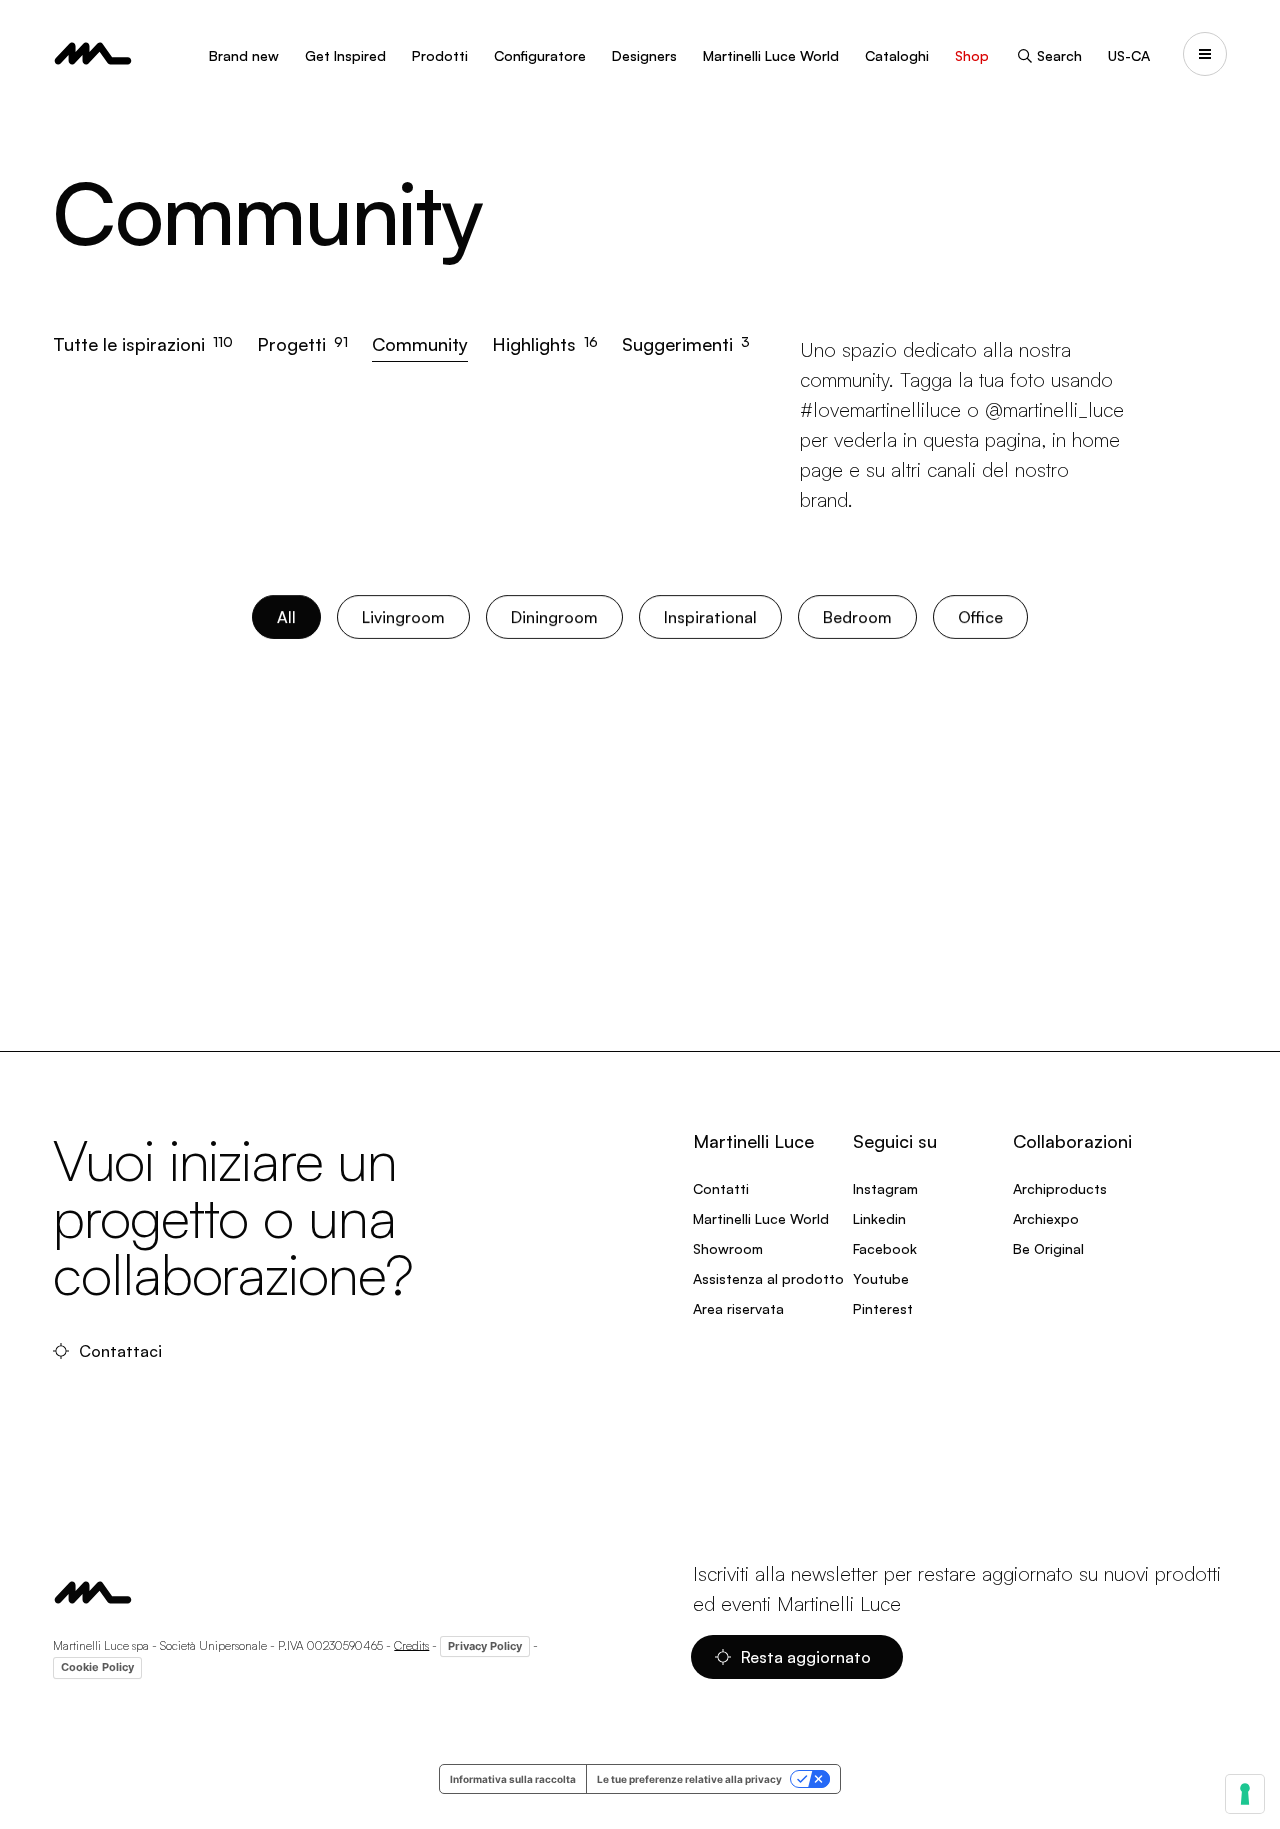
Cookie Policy (97, 1667)
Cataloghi (897, 55)
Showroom (728, 1248)
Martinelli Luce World (771, 55)
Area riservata (738, 1308)
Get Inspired (345, 55)
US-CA (1129, 55)
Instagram (885, 1188)
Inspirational (710, 617)
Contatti (721, 1188)
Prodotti (440, 55)
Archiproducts (1060, 1188)
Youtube (881, 1278)
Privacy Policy (485, 1646)
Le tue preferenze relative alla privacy (689, 1779)
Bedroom (857, 617)
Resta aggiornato (806, 1657)
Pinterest (883, 1308)
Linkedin (879, 1218)
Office (980, 617)
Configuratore (540, 55)
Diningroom (554, 617)
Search (1059, 55)
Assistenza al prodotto (768, 1278)
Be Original (1048, 1248)
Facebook (885, 1248)
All (286, 617)
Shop (972, 55)
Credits (411, 1644)
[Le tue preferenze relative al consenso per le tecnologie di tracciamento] (1245, 1794)
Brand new (244, 55)
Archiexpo (1046, 1218)
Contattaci (120, 1351)
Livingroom (403, 617)
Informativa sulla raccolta (513, 1779)
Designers (644, 55)
